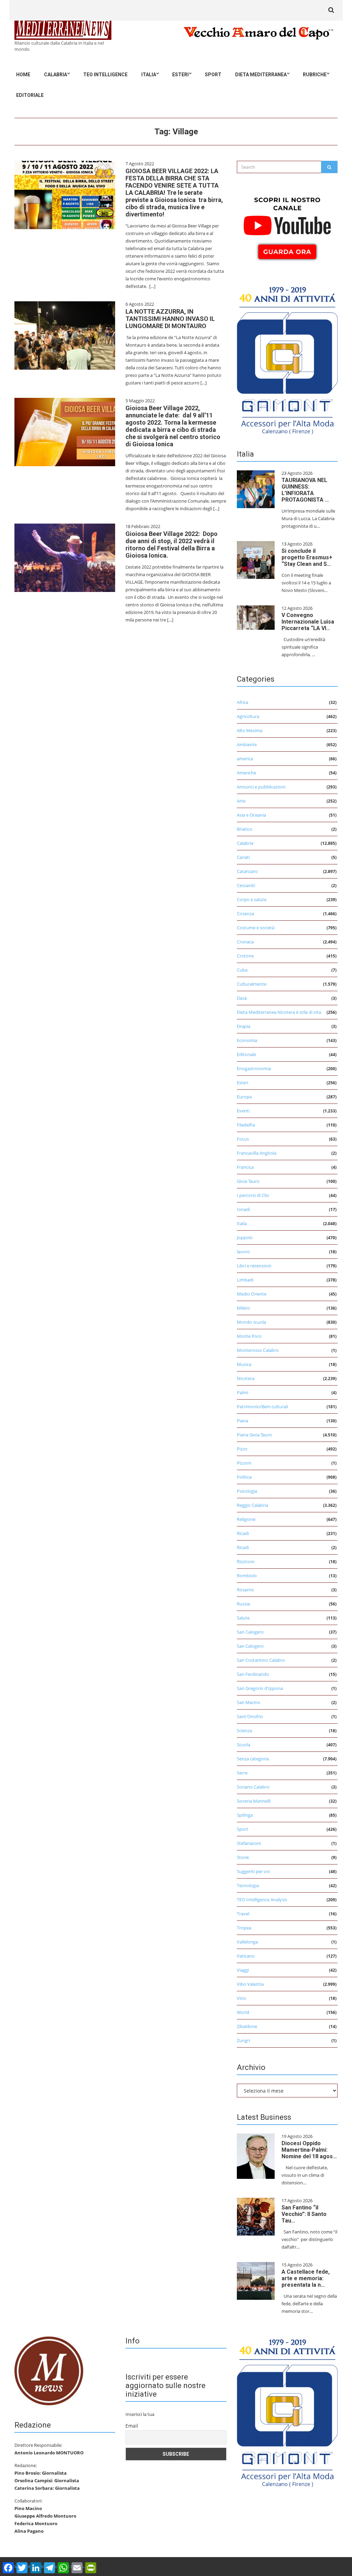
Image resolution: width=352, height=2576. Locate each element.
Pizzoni (244, 1463)
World (243, 2012)
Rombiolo (247, 1576)
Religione (246, 1519)
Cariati (243, 857)
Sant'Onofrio (250, 1716)
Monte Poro (249, 1336)
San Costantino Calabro (261, 1660)
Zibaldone (247, 2026)
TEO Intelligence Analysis (262, 1900)
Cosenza (245, 914)
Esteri (180, 75)
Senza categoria (253, 1759)
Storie (243, 1857)
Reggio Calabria (252, 1505)
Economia (247, 1040)
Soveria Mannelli (254, 1801)
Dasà (242, 998)
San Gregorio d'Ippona (260, 1688)
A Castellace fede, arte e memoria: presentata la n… (306, 2278)
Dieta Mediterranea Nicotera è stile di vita (279, 1012)
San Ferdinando (253, 1674)
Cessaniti (246, 885)
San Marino (249, 1702)
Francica (245, 1167)
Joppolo (245, 1237)
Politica (244, 1477)
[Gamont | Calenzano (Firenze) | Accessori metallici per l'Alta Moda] (287, 359)
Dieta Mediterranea (261, 75)
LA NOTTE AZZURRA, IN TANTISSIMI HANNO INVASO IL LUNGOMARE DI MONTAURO (170, 319)
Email (132, 2426)
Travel (243, 1914)
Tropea (244, 1928)
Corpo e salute (252, 899)
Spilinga (245, 1815)
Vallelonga (247, 1942)
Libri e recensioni (254, 1266)
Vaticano (246, 1956)
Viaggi (243, 1970)
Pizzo (242, 1449)
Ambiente (247, 744)
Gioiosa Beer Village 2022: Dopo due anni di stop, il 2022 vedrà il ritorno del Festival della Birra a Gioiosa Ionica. (172, 545)
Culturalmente (252, 984)
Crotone (245, 956)
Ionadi (243, 1209)
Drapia (244, 1026)
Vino (241, 1998)
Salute (243, 1618)
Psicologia (247, 1491)
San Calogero (250, 1632)
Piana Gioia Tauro (254, 1435)
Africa (243, 702)
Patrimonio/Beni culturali (262, 1407)
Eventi (243, 1111)
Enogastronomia (254, 1068)
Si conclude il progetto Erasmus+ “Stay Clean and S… (307, 557)
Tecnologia (248, 1885)
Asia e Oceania (251, 815)
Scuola (244, 1745)
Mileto (243, 1308)
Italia (149, 75)
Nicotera (246, 1378)
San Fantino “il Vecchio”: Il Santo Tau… (304, 2214)
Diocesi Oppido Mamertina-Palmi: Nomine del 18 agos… (309, 2150)
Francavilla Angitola (257, 1153)
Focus (243, 1139)
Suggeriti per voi (253, 1871)
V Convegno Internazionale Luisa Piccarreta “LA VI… (308, 622)
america (245, 759)
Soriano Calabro (253, 1787)
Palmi (243, 1392)
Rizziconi (246, 1561)
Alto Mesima (250, 730)
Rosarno (245, 1590)
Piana (243, 1421)
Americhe (246, 773)
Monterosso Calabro (258, 1350)
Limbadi (245, 1280)
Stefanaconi (249, 1843)
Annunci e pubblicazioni (261, 787)
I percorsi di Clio (253, 1195)
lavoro (243, 1252)
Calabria (56, 75)
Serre (242, 1773)
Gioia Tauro (248, 1181)
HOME (23, 75)
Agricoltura (248, 716)
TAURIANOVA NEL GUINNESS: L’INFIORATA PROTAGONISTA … (305, 490)
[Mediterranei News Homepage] (49, 2371)
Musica (244, 1364)
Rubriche (315, 75)
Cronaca (245, 942)
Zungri (243, 2040)
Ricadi (243, 1533)
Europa (244, 1097)
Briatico (245, 829)
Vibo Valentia (250, 1984)
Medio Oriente (252, 1294)
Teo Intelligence (105, 75)
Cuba (242, 970)
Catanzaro (247, 871)
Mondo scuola (251, 1322)
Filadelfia (246, 1125)
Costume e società (256, 928)
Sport (213, 75)
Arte (241, 801)
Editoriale (30, 95)
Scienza (244, 1731)
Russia (243, 1604)
